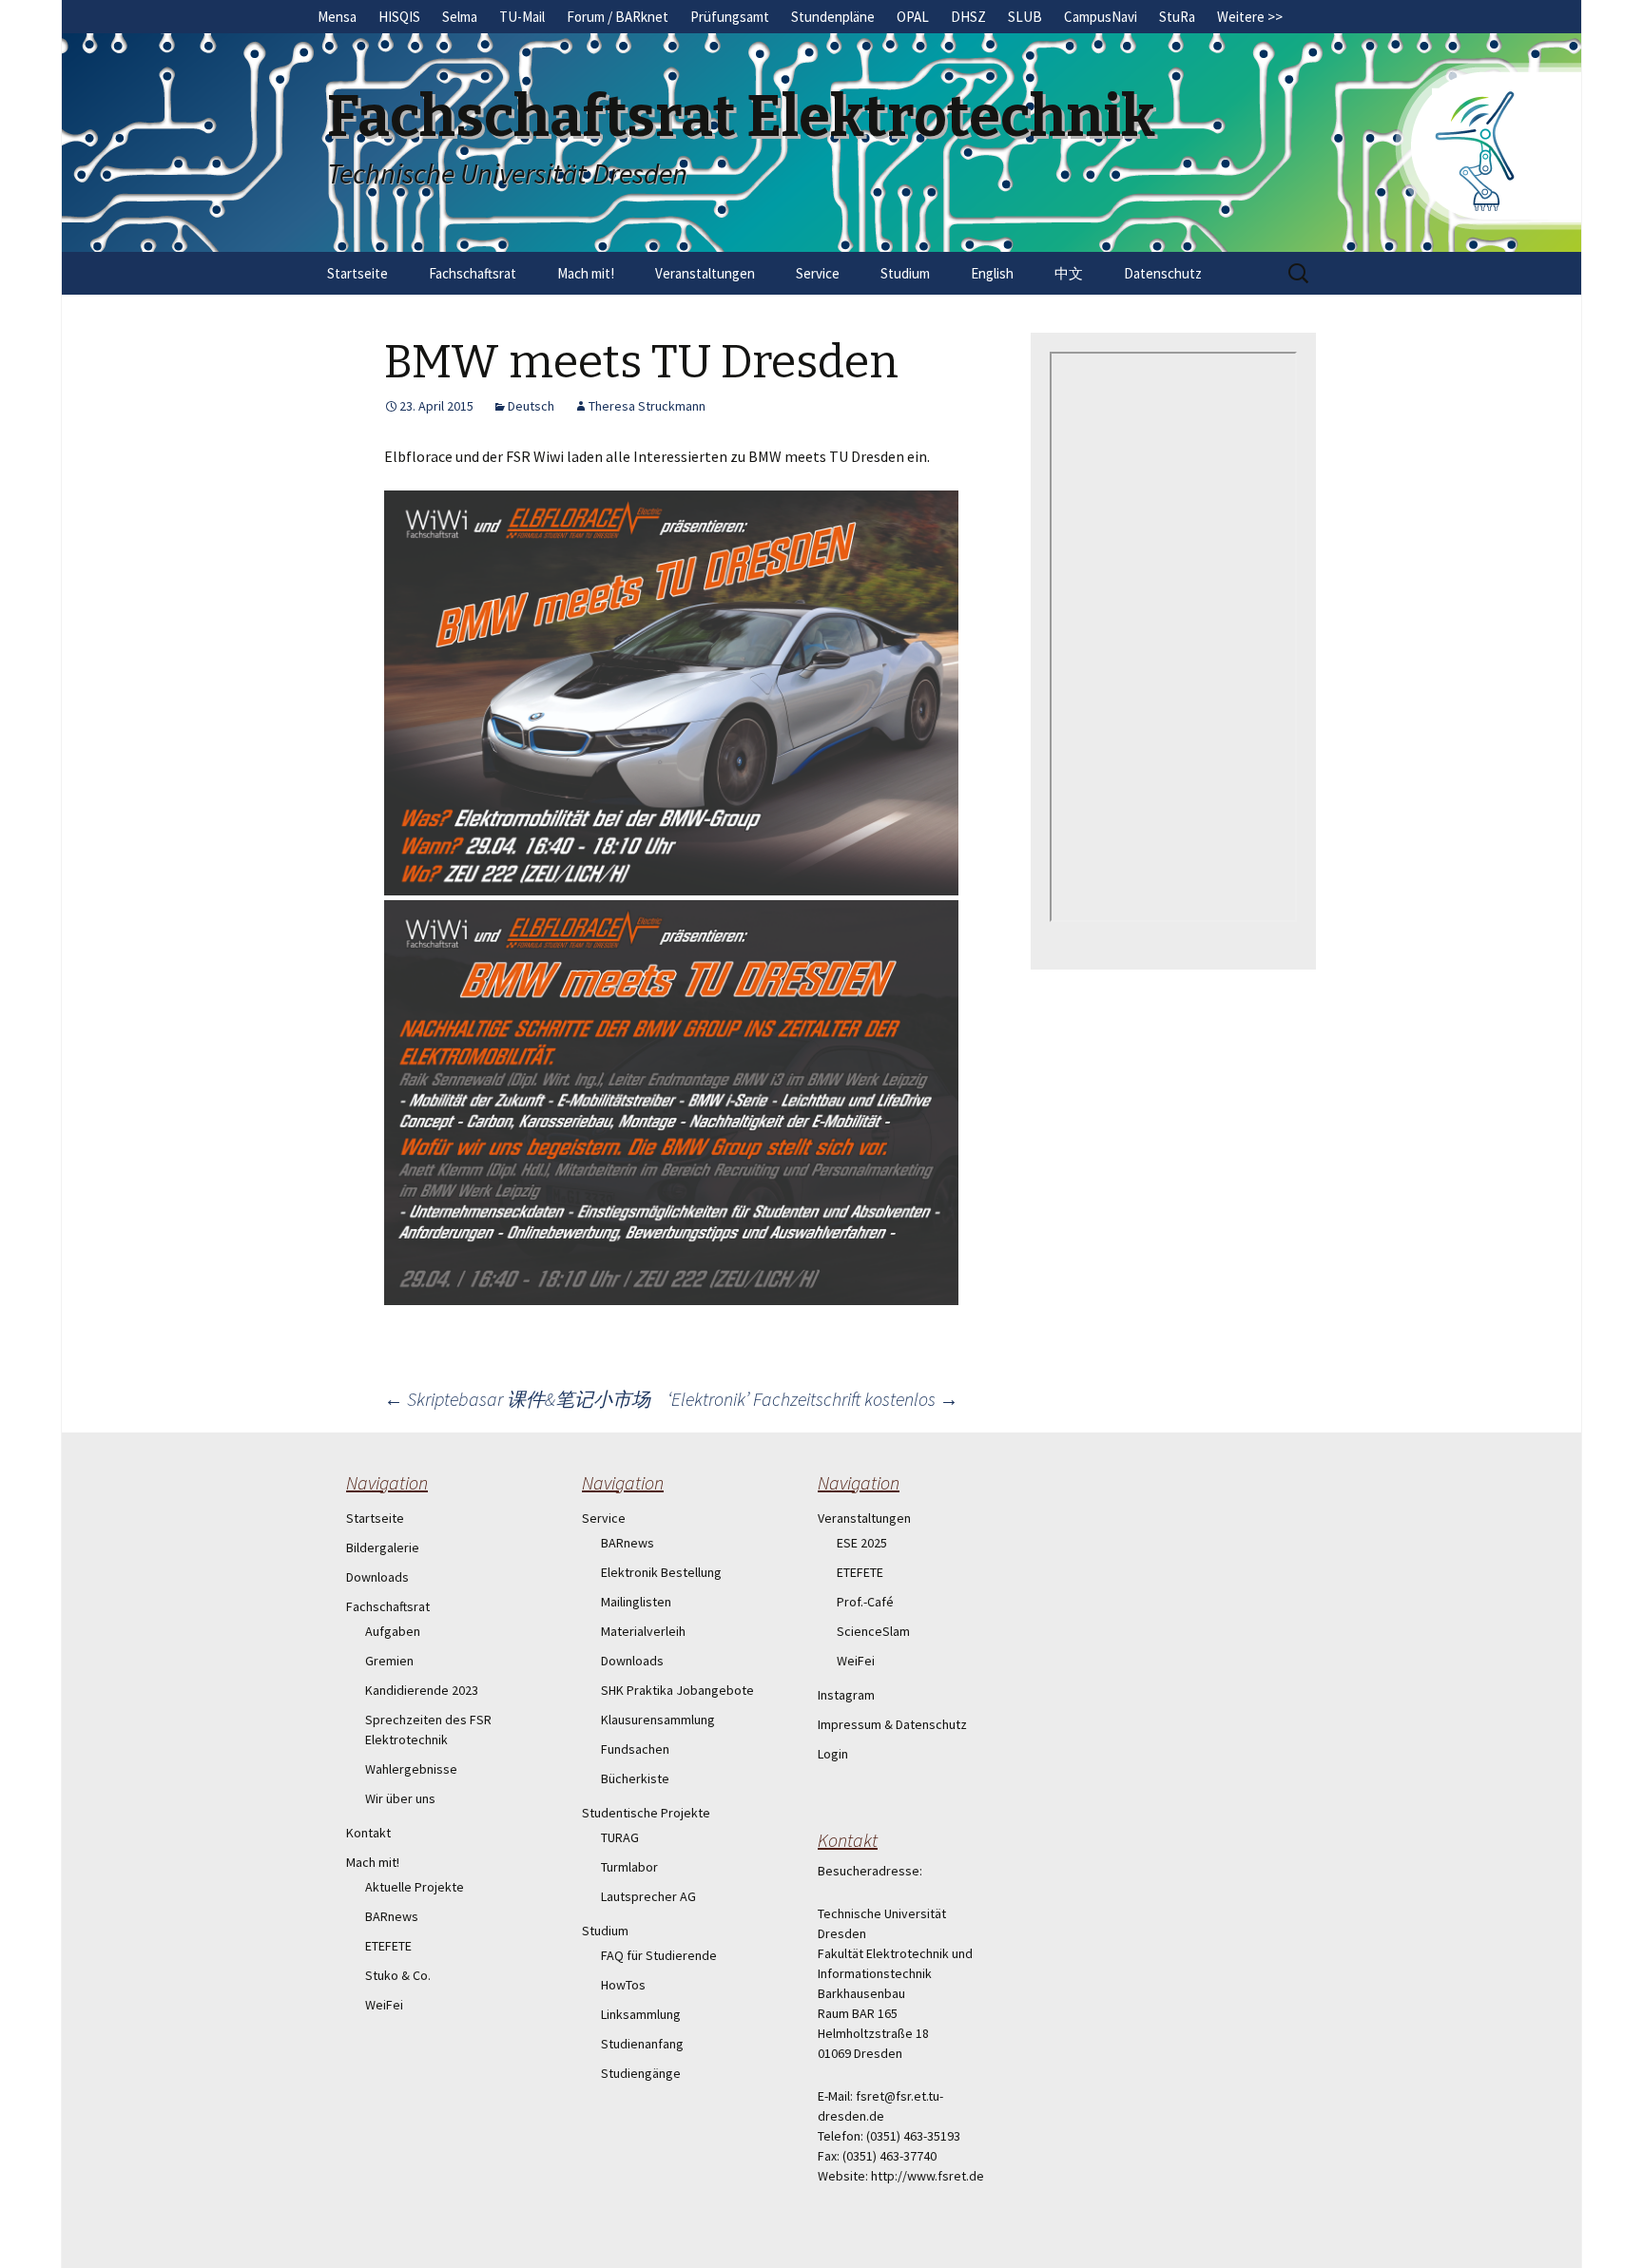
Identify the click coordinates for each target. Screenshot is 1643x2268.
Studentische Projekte (646, 1813)
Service (818, 273)
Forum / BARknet (618, 17)
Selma (460, 17)
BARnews (392, 1916)
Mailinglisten (636, 1602)
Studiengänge (641, 2073)
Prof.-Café (865, 1602)
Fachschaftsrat (473, 273)
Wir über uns (400, 1798)
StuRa (1177, 17)
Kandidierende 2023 (422, 1690)
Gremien (389, 1661)
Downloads (377, 1577)
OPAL (913, 17)
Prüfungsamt (730, 17)
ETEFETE (388, 1946)
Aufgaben (393, 1631)
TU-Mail (522, 17)
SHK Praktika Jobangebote (677, 1690)
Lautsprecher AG (648, 1896)
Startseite (358, 273)
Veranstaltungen (705, 273)
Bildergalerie (383, 1547)
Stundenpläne (833, 17)
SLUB (1025, 17)
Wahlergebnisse (411, 1769)
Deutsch (531, 406)
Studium (905, 273)
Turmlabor (629, 1867)
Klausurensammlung (658, 1720)
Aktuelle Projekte (415, 1887)
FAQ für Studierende (659, 1955)
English (992, 273)
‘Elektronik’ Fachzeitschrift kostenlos (813, 1399)
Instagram (846, 1695)
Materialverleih (643, 1631)
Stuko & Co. (398, 1975)
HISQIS (399, 17)
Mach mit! (586, 273)
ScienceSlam (873, 1631)
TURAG (620, 1837)
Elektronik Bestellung (661, 1572)
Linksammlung (641, 2014)
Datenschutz (1163, 273)
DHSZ (968, 17)
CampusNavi (1101, 17)
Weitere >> (1250, 17)
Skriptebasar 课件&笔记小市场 (517, 1399)
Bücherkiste (635, 1778)
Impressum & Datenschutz (892, 1724)
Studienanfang (642, 2044)
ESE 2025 (862, 1543)
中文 (1069, 273)
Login (833, 1754)
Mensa (337, 17)
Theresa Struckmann (647, 406)
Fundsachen (635, 1749)
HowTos (623, 1985)
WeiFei (384, 2005)
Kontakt (368, 1833)
